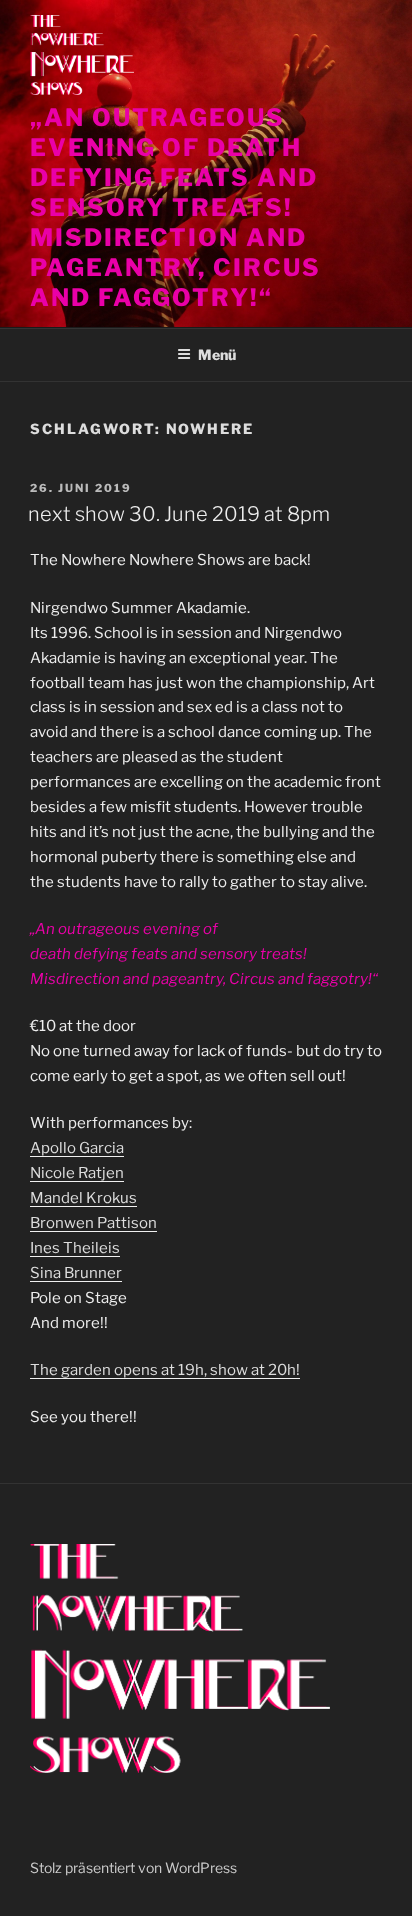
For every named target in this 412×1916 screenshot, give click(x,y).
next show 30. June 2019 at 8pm (179, 514)
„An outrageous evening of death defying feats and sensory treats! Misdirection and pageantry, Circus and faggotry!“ (175, 207)
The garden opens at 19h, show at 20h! (165, 1370)
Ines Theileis (75, 1248)
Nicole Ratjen (77, 1173)
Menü (217, 354)
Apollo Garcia (77, 1148)
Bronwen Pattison (93, 1223)
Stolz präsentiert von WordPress (133, 1867)
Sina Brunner (76, 1273)
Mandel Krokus (83, 1198)
